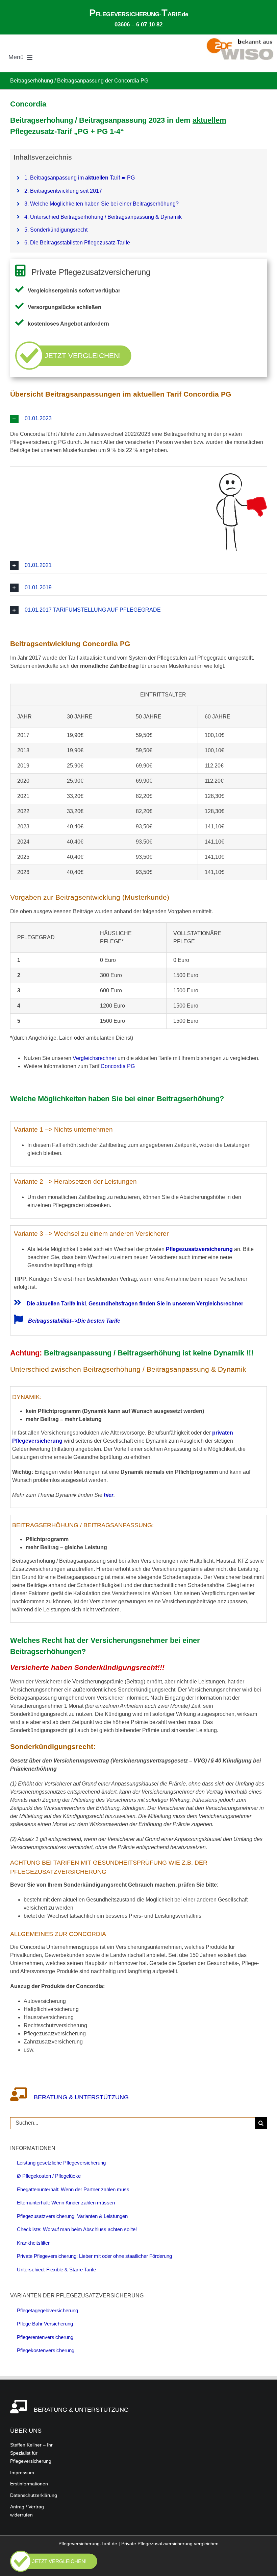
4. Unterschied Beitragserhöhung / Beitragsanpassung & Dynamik (103, 217)
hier (109, 1495)
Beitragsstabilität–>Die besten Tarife (74, 1321)
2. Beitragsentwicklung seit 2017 (63, 191)
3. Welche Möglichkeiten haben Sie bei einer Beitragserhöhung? (102, 204)
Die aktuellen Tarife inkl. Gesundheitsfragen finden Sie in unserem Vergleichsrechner (134, 1304)
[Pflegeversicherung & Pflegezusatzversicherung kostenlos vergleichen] (54, 2570)
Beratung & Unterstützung (81, 2097)
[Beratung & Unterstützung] (22, 2097)
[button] (138, 419)
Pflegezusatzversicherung (199, 1249)
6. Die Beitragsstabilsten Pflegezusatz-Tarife (77, 243)
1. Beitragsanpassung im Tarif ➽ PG (80, 178)
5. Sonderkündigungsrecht (56, 230)
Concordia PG (118, 1066)
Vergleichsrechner (94, 1058)
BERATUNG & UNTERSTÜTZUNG (81, 2410)
